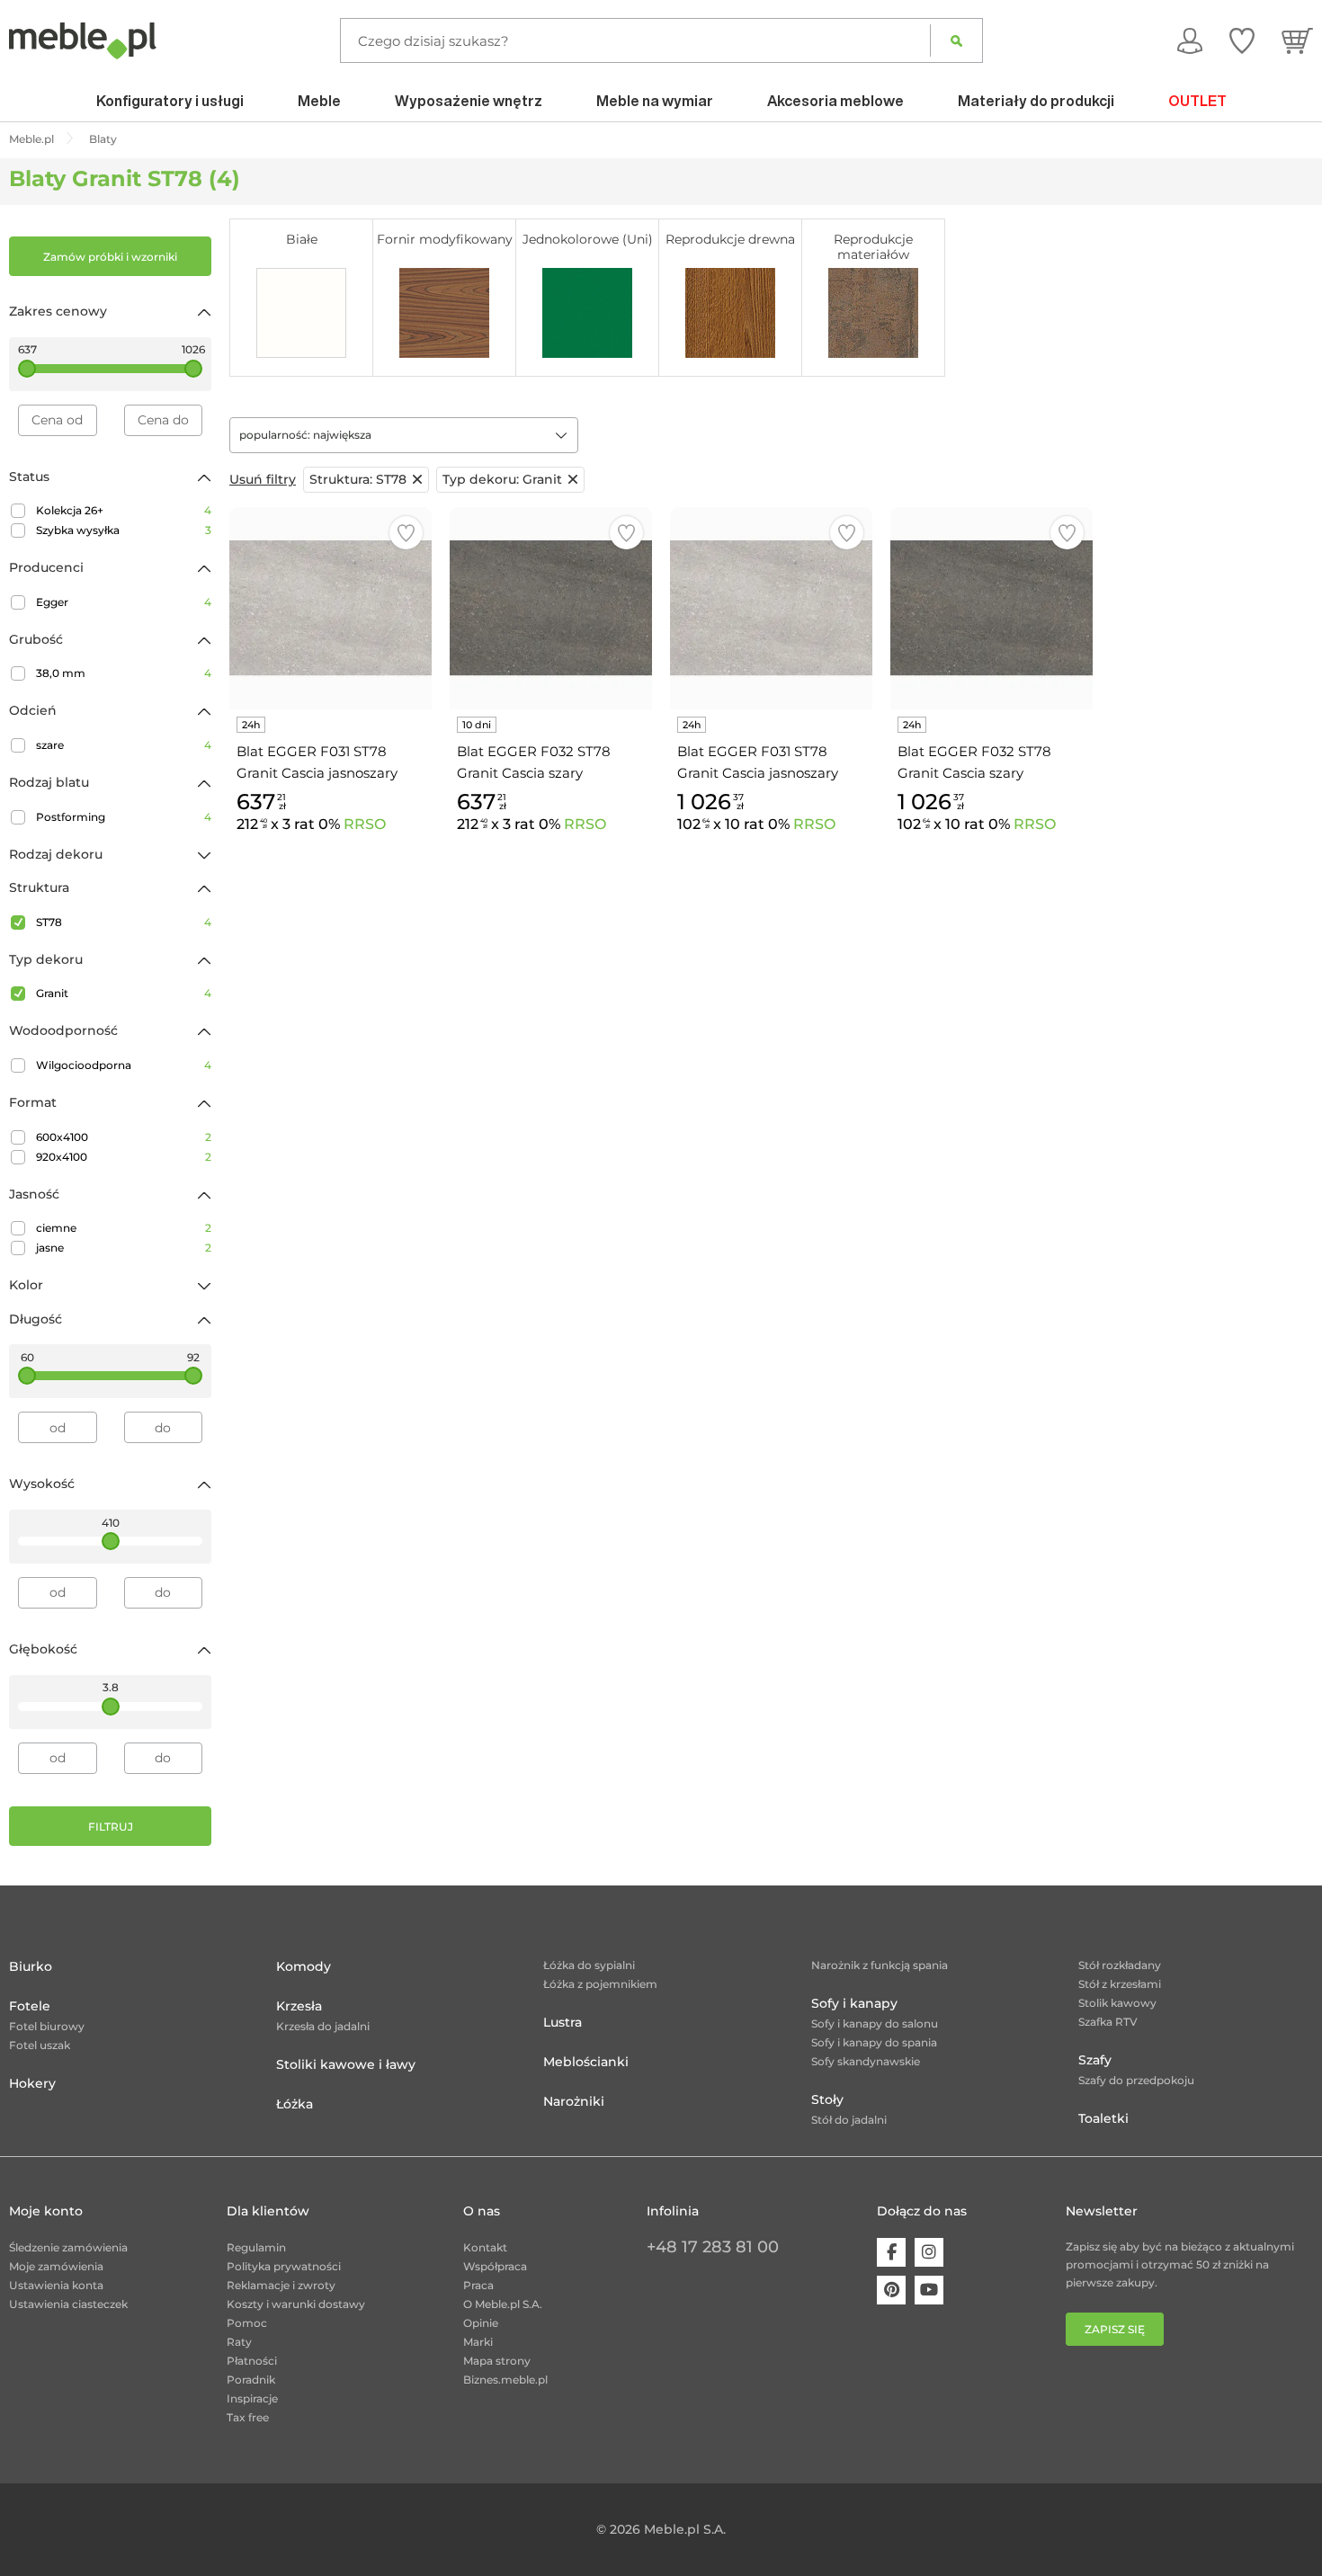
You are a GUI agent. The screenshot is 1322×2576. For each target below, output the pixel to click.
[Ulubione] (1242, 40)
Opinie (481, 2323)
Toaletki (1103, 2118)
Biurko (31, 1966)
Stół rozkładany (1120, 1965)
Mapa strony (497, 2361)
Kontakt (485, 2247)
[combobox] (404, 435)
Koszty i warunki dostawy (296, 2304)
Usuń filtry (263, 479)
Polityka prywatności (284, 2266)
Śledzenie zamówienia (68, 2247)
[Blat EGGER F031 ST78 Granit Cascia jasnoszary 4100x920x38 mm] (771, 608)
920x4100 (124, 1157)
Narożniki (574, 2101)
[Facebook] (891, 2252)
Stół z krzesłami (1120, 1984)
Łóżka (295, 2104)
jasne (124, 1248)
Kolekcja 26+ (124, 510)
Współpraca (495, 2266)
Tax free (248, 2417)
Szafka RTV (1108, 2022)
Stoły (827, 2099)
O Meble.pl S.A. (503, 2304)
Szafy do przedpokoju (1136, 2080)
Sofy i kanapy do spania (874, 2042)
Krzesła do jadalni (323, 2026)
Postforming (124, 817)
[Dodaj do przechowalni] (406, 533)
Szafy (1095, 2060)
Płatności (252, 2361)
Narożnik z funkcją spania (880, 1965)
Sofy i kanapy (854, 2003)
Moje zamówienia (56, 2266)
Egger (124, 602)
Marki (478, 2342)
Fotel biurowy (47, 2026)
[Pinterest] (891, 2290)
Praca (478, 2285)
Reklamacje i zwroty (281, 2285)
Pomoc (247, 2323)
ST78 (124, 922)
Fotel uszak (40, 2045)
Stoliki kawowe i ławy (346, 2064)
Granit (124, 993)
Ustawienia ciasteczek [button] (68, 2304)
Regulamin (256, 2247)
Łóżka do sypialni (589, 1965)
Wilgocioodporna (124, 1065)
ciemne (124, 1228)
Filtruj (111, 1827)
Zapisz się (1115, 2329)
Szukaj (956, 40)
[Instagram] (929, 2252)
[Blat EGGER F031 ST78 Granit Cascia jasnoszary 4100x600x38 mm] (330, 608)
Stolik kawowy (1117, 2003)
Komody (304, 1966)
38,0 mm (124, 673)
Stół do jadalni (849, 2120)
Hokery (32, 2083)
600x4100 (124, 1137)
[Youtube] (929, 2290)
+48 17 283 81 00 (713, 2247)
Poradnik (251, 2380)
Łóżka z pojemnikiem (600, 1984)
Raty (239, 2342)
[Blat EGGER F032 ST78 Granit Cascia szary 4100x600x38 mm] (551, 608)
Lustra (563, 2022)
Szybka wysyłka (124, 530)
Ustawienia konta (56, 2285)
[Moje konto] (1190, 40)
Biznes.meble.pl (505, 2380)
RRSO (365, 824)
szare (124, 745)
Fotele (30, 2006)
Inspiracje (252, 2398)
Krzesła (299, 2006)
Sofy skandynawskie (866, 2061)
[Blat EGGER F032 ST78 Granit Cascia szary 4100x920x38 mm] (991, 608)
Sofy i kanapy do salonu (875, 2023)
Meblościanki (586, 2062)
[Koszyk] (1297, 40)
